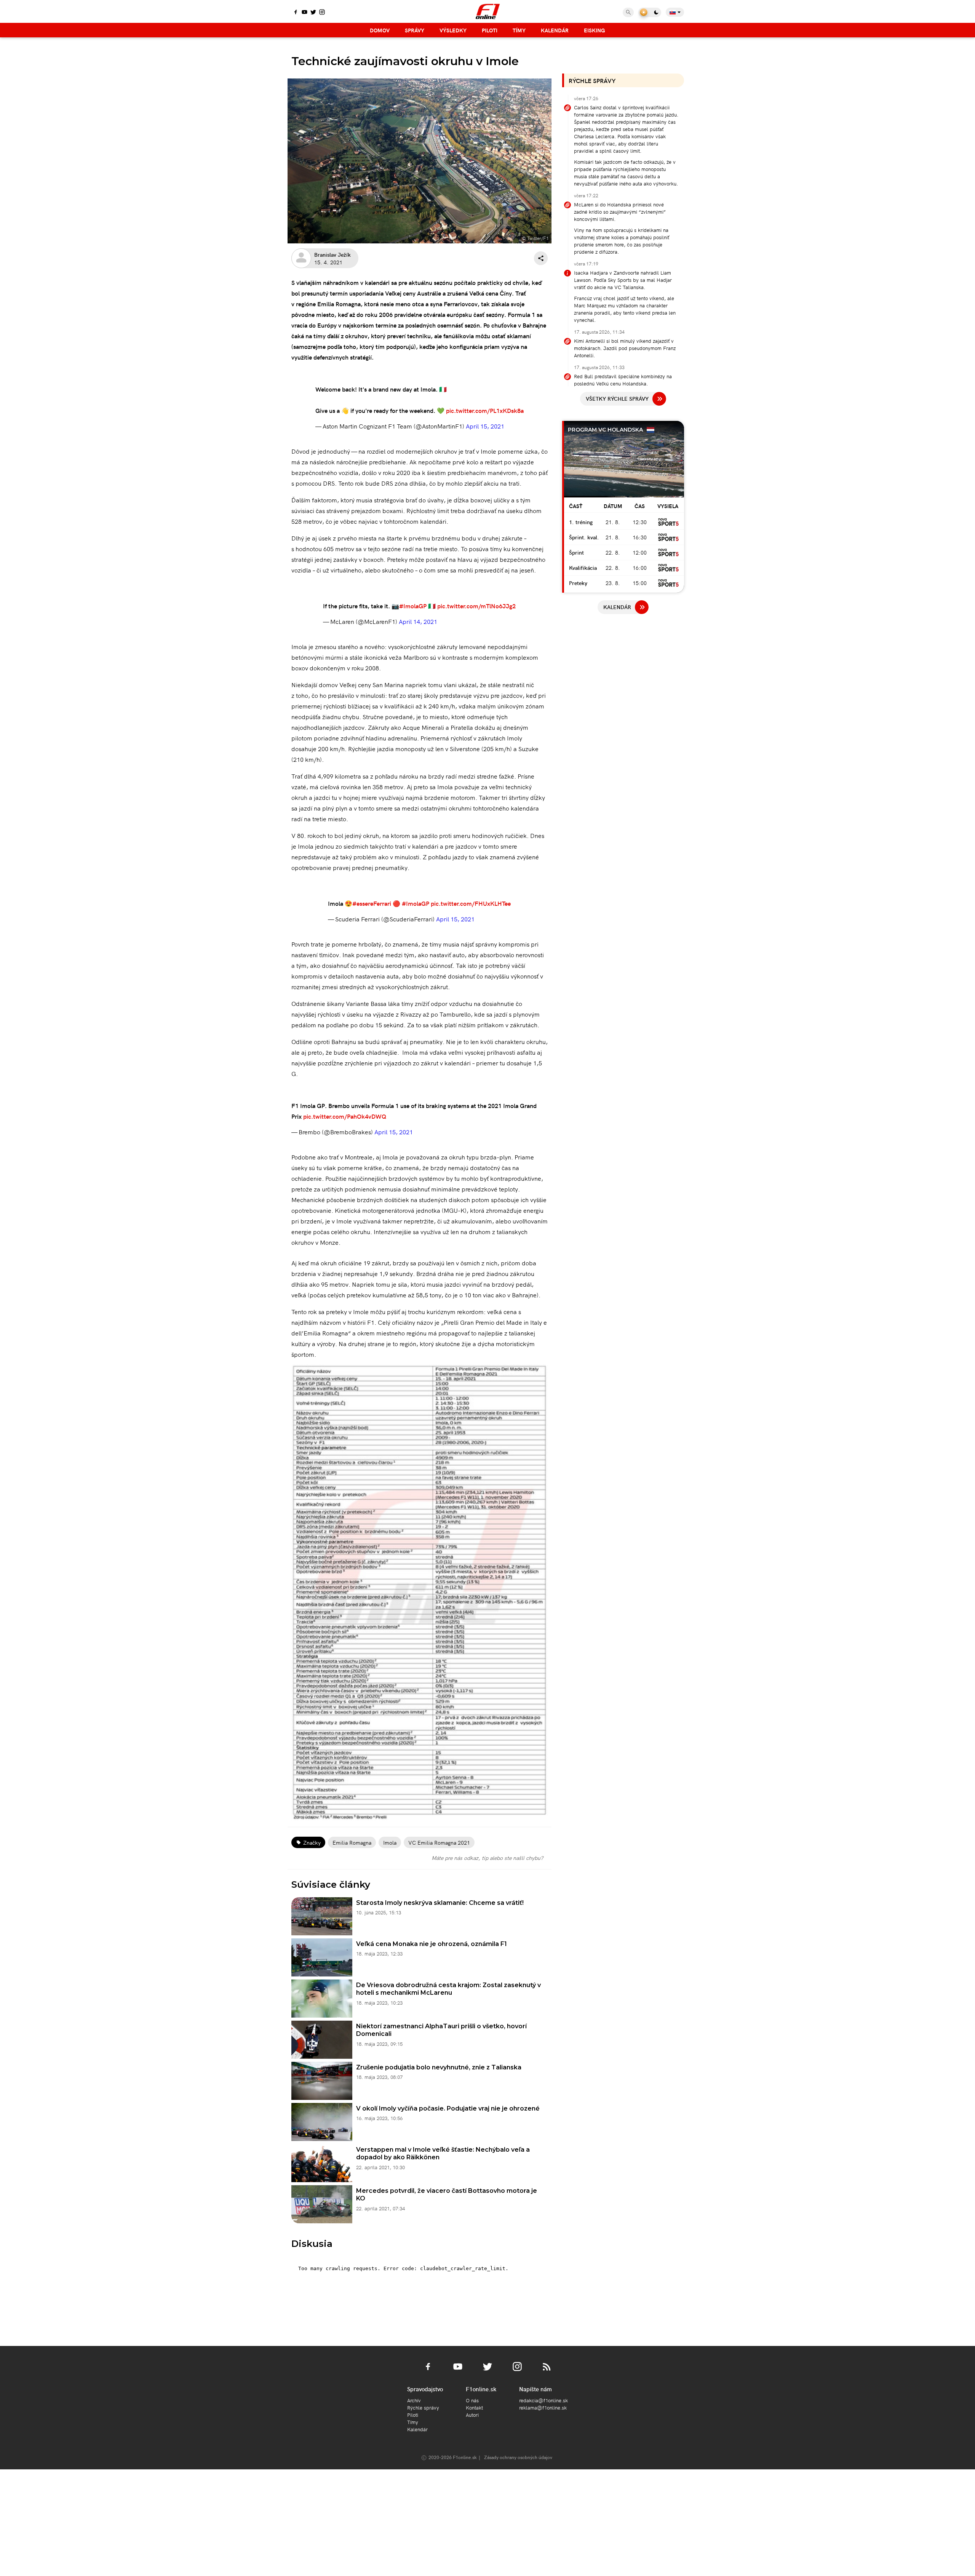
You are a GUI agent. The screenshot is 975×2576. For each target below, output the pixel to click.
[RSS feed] (547, 2371)
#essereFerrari (372, 903)
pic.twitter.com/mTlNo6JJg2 (476, 606)
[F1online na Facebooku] (296, 13)
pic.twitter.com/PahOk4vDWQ (345, 1116)
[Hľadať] (628, 12)
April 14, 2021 (418, 621)
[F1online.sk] (488, 11)
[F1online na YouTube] (304, 13)
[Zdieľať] (541, 258)
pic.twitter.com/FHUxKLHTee (471, 903)
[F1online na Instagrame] (322, 13)
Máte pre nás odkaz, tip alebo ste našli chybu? (487, 1858)
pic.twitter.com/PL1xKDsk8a (485, 410)
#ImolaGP (413, 606)
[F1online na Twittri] (313, 13)
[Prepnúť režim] (650, 12)
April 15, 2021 (485, 426)
